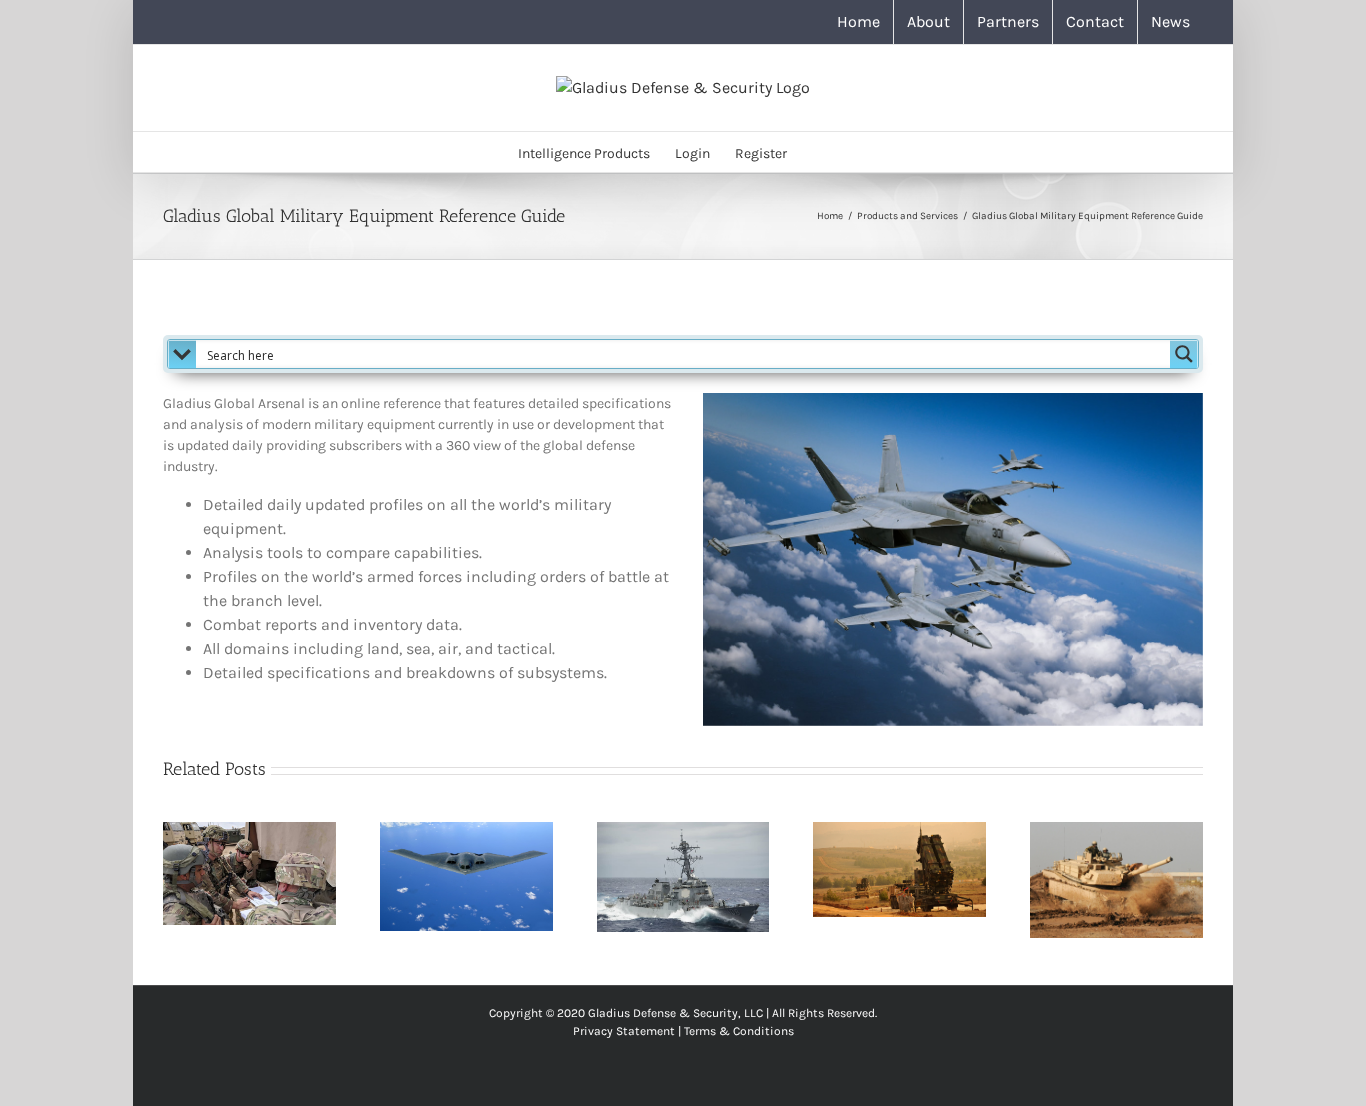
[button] (817, 152)
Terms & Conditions (739, 1031)
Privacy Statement (624, 1031)
